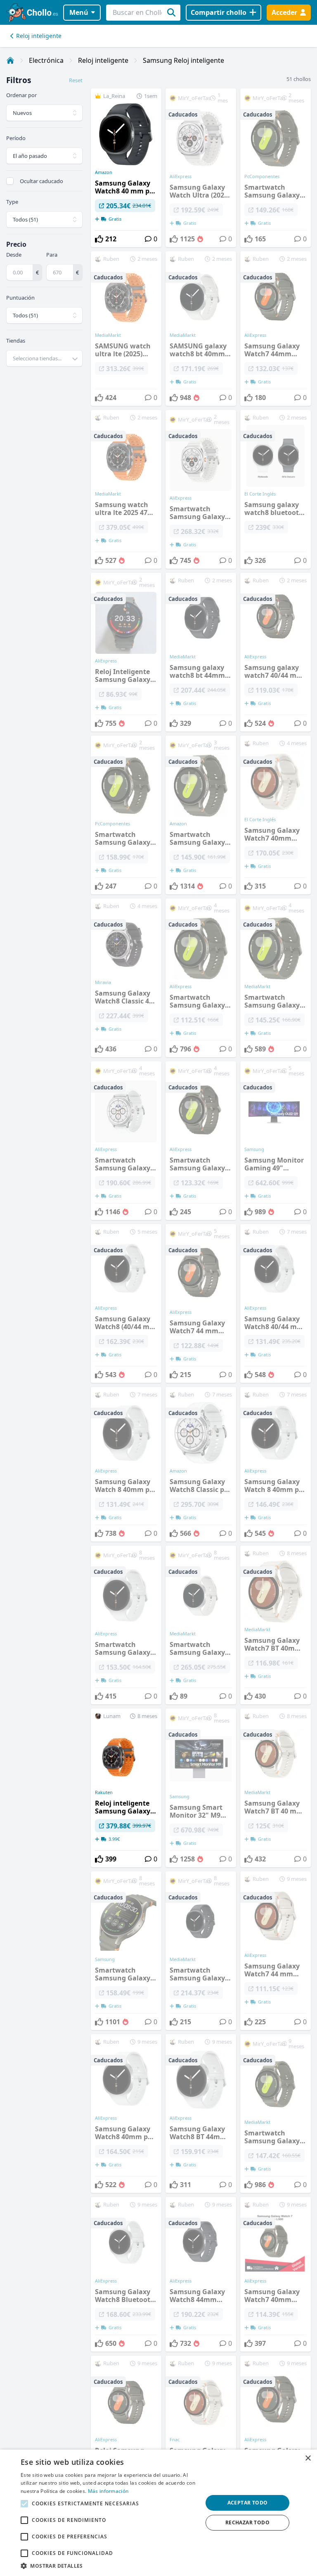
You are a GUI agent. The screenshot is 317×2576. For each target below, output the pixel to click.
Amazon (104, 172)
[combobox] (44, 358)
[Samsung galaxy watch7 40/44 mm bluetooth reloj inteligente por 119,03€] (276, 652)
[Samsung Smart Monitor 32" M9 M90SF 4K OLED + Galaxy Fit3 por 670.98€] (201, 1788)
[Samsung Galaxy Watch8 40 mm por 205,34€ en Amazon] (126, 168)
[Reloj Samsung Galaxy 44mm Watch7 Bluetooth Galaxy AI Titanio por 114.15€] (126, 2433)
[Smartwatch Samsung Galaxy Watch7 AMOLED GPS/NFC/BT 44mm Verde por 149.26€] (276, 168)
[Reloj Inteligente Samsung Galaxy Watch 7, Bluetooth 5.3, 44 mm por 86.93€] (126, 652)
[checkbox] (10, 181)
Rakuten (104, 1792)
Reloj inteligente (39, 36)
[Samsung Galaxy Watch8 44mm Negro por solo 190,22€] (201, 2274)
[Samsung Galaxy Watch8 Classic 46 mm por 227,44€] (126, 978)
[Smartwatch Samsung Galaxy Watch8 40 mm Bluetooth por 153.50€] (126, 1625)
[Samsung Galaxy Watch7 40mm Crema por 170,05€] (276, 815)
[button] (109, 2566)
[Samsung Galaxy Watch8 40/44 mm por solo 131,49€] (276, 1303)
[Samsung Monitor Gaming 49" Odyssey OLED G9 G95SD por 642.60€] (276, 1141)
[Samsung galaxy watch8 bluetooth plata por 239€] (276, 489)
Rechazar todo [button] (247, 2522)
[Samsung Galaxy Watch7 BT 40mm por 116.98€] (276, 1625)
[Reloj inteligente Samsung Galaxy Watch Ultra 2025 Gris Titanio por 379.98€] (126, 1788)
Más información (108, 2491)
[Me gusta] (99, 239)
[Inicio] (10, 60)
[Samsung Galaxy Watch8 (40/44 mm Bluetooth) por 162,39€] (126, 1303)
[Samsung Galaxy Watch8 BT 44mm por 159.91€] (201, 2114)
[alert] (158, 2513)
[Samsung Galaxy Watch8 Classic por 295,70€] (201, 1464)
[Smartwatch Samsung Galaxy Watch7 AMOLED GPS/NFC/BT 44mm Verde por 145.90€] (201, 815)
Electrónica (46, 60)
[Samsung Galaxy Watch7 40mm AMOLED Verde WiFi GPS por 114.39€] (276, 2274)
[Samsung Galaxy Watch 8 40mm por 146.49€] (276, 1464)
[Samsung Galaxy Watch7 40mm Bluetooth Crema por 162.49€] (201, 2433)
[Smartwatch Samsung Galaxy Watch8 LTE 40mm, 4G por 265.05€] (201, 1625)
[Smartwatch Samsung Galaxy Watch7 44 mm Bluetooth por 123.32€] (201, 1141)
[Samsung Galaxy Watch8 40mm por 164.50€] (126, 2114)
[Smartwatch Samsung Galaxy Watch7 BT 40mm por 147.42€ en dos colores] (276, 2114)
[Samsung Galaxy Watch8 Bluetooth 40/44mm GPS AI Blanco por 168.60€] (126, 2274)
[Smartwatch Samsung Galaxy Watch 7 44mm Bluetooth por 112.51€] (201, 978)
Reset (76, 80)
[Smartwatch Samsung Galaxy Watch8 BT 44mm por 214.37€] (201, 1951)
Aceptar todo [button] (248, 2503)
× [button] (308, 2458)
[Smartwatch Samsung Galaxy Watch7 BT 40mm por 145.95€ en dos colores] (276, 978)
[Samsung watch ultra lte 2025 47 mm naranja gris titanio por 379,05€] (126, 489)
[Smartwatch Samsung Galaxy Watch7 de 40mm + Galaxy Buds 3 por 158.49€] (126, 1951)
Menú (79, 12)
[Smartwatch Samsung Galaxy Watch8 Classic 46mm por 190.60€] (126, 1141)
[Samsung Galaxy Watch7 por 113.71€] (276, 2433)
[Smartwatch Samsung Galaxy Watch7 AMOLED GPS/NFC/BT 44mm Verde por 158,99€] (126, 815)
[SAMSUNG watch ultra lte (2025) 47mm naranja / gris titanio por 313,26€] (126, 329)
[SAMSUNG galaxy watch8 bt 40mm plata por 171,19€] (201, 329)
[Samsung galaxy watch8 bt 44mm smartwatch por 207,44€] (201, 652)
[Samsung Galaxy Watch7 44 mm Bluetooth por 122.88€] (201, 1303)
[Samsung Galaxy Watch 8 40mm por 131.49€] (126, 1464)
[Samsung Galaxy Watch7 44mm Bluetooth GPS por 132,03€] (276, 329)
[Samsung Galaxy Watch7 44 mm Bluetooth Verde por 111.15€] (276, 1951)
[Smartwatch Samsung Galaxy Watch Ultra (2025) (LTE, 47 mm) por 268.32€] (201, 489)
